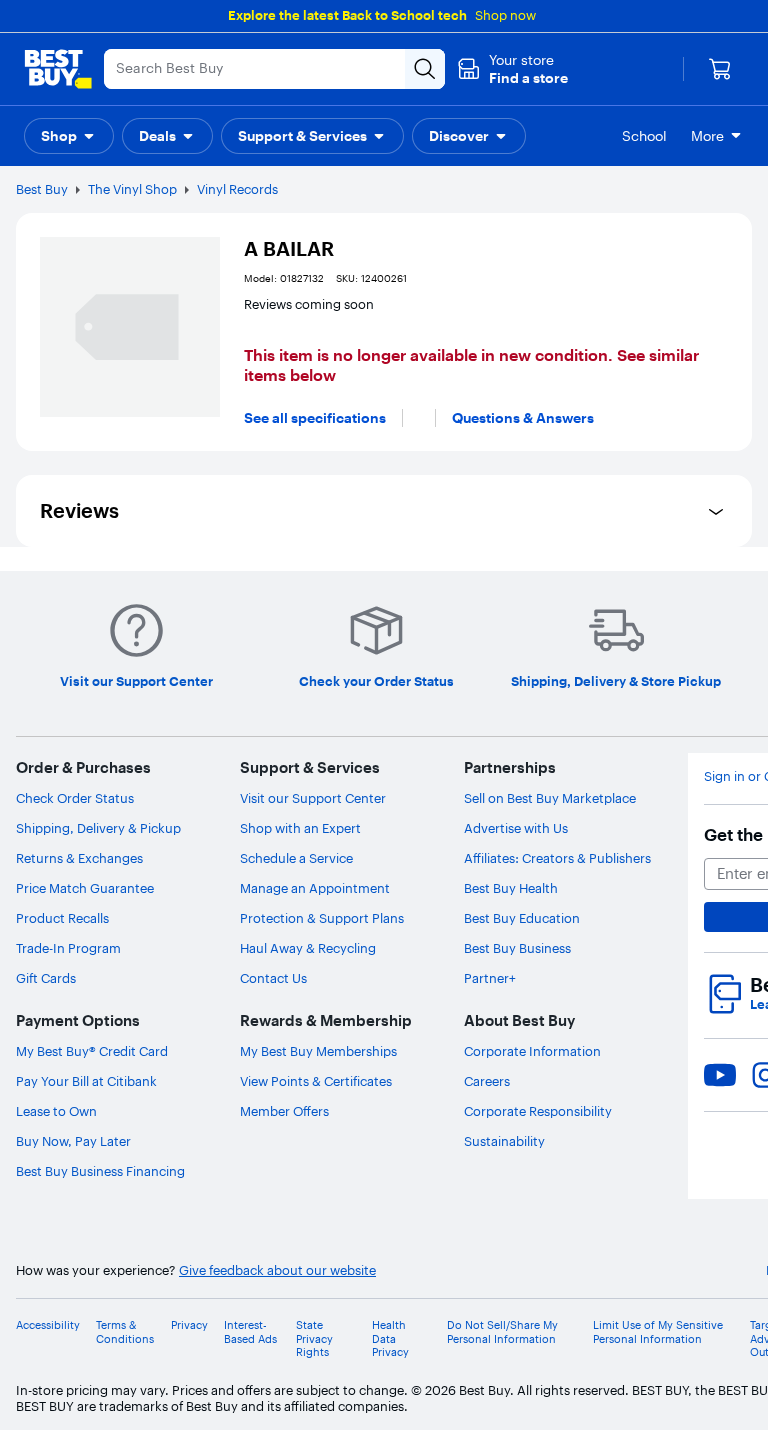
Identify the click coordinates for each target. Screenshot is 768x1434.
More (707, 136)
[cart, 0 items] (720, 69)
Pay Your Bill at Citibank (86, 1081)
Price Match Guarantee (85, 888)
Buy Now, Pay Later (73, 1141)
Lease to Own (56, 1111)
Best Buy (42, 189)
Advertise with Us (516, 828)
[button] (512, 69)
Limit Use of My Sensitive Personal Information (658, 1332)
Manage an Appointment (315, 888)
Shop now (505, 15)
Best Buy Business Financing (100, 1171)
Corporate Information (532, 1051)
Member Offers (284, 1111)
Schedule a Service (296, 858)
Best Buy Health (511, 888)
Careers (487, 1081)
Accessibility (48, 1325)
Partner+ (490, 978)
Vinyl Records (237, 189)
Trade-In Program (68, 948)
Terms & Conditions (125, 1332)
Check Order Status (75, 798)
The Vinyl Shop (132, 189)
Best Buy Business (517, 948)
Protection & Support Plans (322, 918)
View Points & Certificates (316, 1081)
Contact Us (273, 978)
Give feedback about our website (277, 1270)
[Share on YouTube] (720, 1075)
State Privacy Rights (314, 1338)
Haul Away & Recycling (308, 948)
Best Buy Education (522, 918)
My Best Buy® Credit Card (92, 1051)
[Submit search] (425, 69)
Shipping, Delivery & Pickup (98, 828)
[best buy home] (58, 69)
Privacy (189, 1325)
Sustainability (504, 1141)
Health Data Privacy (390, 1338)
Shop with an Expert (300, 828)
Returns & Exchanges (79, 858)
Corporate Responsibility (538, 1111)
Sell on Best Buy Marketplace (550, 798)
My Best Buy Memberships (318, 1051)
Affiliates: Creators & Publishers (557, 858)
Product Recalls (62, 918)
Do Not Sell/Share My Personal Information (502, 1332)
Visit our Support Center (313, 798)
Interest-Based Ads (250, 1332)
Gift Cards (46, 978)
